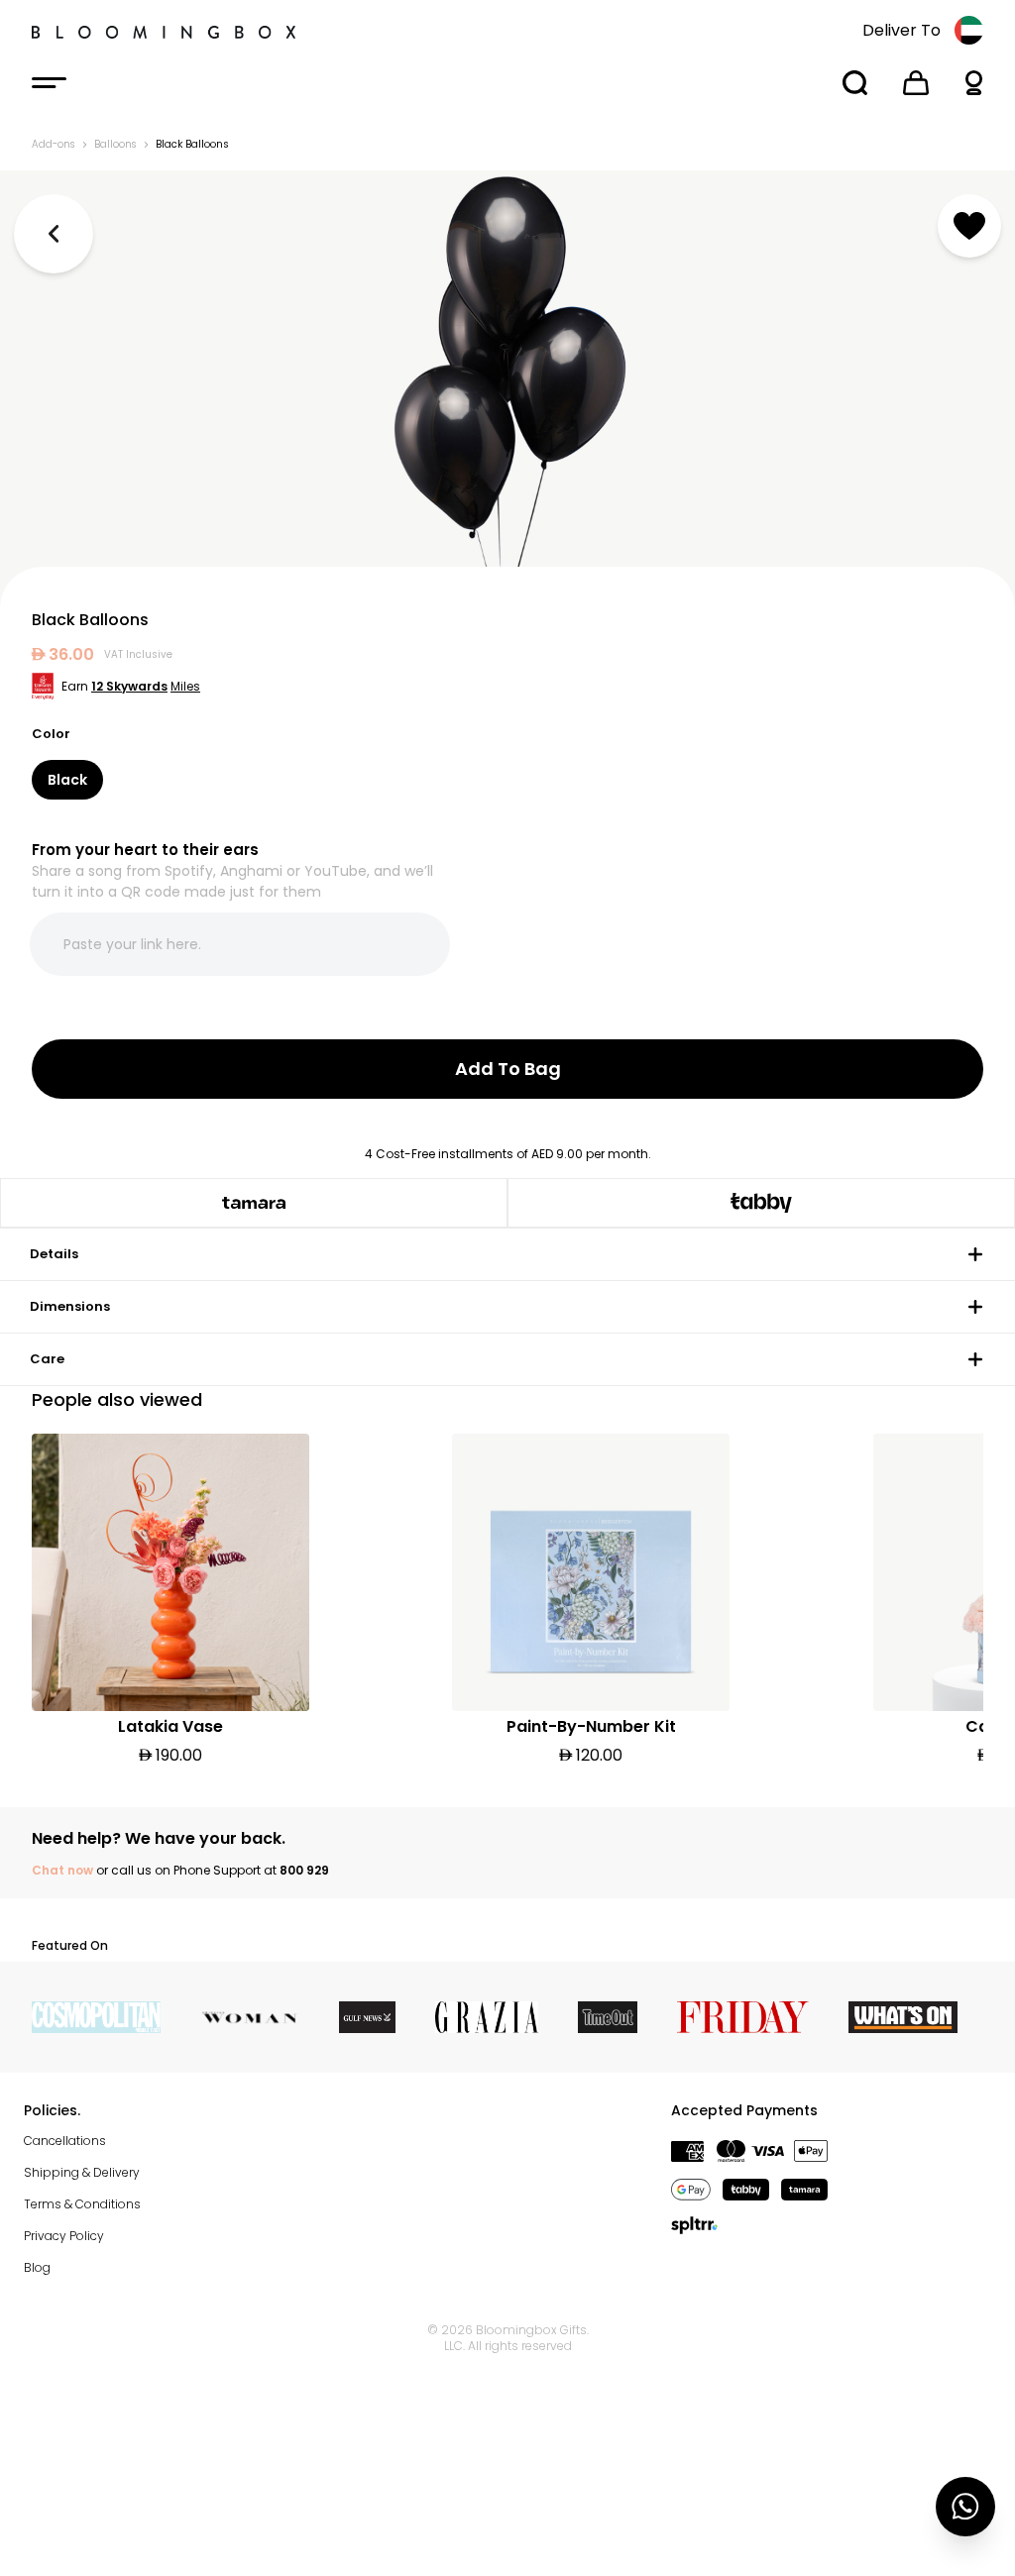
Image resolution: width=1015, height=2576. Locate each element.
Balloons (115, 144)
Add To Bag (508, 1069)
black (67, 780)
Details (54, 1254)
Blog (37, 2267)
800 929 (304, 1870)
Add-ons (53, 144)
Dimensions (70, 1306)
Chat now (62, 1870)
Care (47, 1359)
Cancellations (65, 2141)
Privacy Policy (64, 2236)
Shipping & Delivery (82, 2172)
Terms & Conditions (82, 2204)
